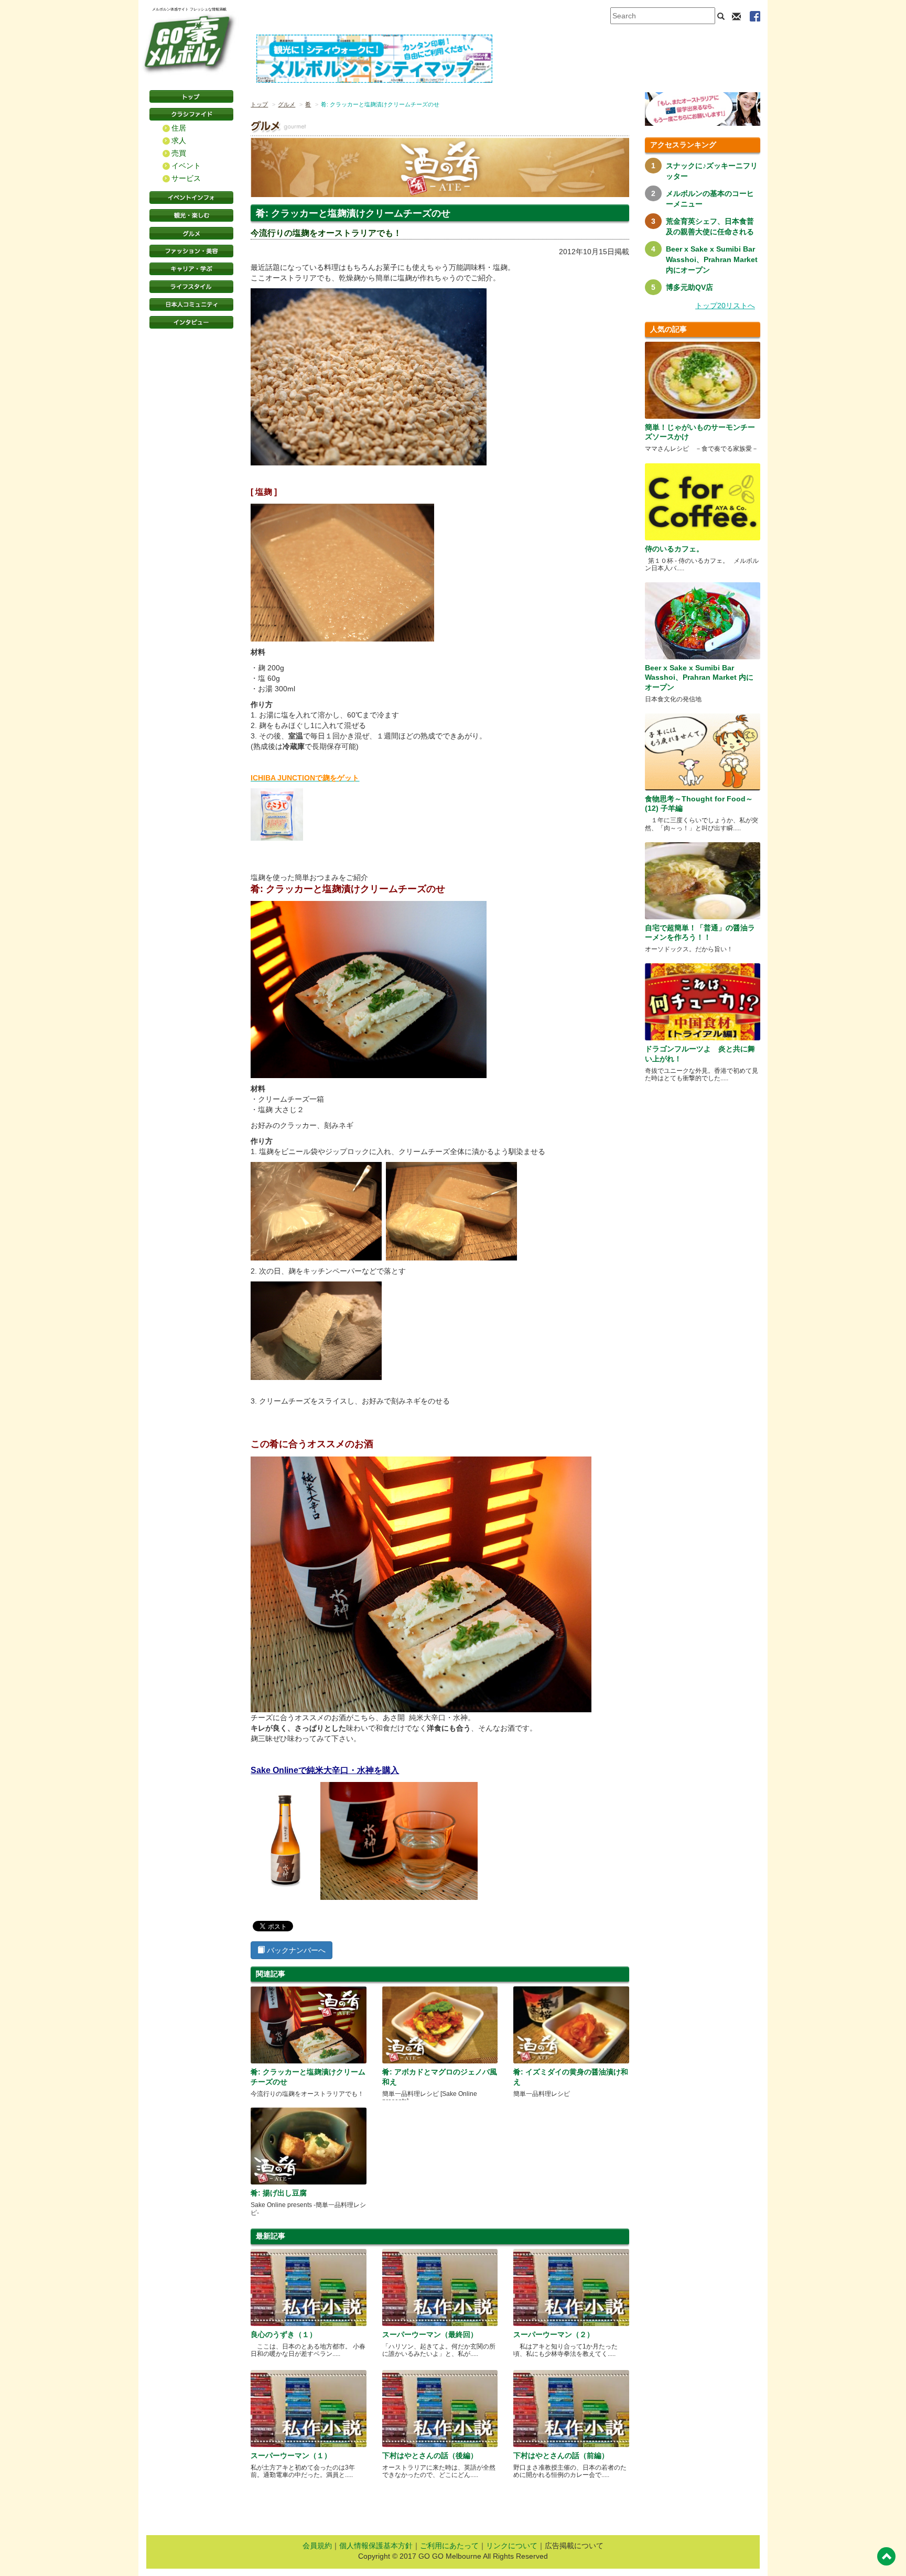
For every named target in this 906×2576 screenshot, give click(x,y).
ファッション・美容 (191, 251)
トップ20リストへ (725, 306)
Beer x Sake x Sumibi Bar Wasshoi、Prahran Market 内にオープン (712, 259)
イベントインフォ (191, 198)
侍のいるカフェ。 (674, 549)
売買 (179, 153)
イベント (186, 166)
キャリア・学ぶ (191, 269)
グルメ (191, 233)
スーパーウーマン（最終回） (430, 2334)
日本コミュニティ (191, 305)
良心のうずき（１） (284, 2334)
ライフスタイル (191, 287)
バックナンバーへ (295, 1950)
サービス (186, 178)
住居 (179, 128)
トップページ (191, 96)
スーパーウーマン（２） (554, 2334)
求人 (179, 140)
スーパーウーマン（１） (291, 2455)
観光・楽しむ (191, 215)
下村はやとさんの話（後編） (430, 2455)
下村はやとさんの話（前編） (561, 2455)
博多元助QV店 (689, 287)
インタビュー (191, 322)
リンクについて (512, 2546)
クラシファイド (191, 114)
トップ (259, 104)
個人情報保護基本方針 (376, 2546)
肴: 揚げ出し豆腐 (279, 2193)
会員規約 (317, 2546)
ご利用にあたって (449, 2546)
